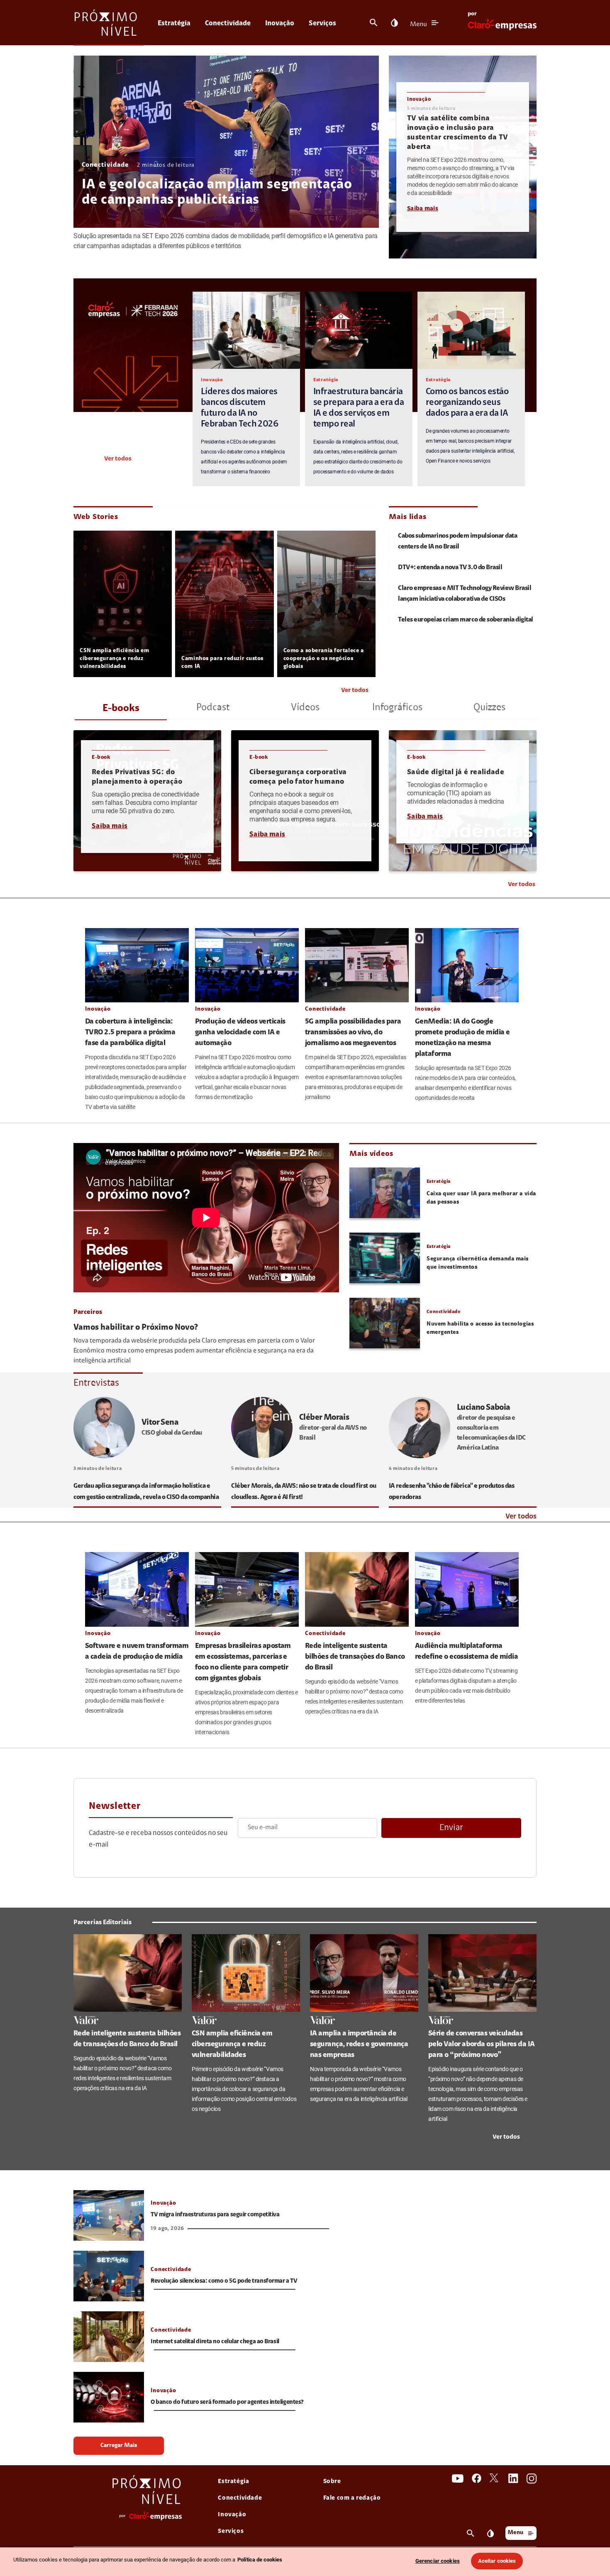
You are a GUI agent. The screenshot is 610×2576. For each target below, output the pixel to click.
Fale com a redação (352, 2498)
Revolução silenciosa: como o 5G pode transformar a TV (224, 2281)
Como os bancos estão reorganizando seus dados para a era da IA (467, 403)
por (472, 14)
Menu (418, 24)
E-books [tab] (121, 709)
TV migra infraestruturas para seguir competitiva (215, 2215)
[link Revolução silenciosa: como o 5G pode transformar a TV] (109, 2276)
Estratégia (174, 23)
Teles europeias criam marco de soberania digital (466, 620)
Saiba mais (423, 209)
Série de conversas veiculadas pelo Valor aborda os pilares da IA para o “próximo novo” (482, 2045)
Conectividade (228, 23)
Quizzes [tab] (489, 708)
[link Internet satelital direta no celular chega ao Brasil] (109, 2337)
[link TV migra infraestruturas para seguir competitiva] (109, 2215)
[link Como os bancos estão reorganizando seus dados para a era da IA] (471, 330)
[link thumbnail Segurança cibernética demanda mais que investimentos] (385, 1258)
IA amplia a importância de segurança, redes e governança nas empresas (359, 2045)
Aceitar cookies (497, 2561)
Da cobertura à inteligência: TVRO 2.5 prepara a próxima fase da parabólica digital (130, 1033)
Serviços (322, 23)
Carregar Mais (119, 2446)
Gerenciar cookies (438, 2561)
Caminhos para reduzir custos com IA (222, 663)
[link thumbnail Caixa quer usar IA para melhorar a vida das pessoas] (385, 1193)
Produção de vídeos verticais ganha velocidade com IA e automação (240, 1033)
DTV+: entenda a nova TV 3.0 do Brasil (450, 568)
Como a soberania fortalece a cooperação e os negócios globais (324, 659)
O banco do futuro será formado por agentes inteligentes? (227, 2402)
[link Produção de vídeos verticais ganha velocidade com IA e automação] (247, 965)
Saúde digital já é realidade (456, 773)
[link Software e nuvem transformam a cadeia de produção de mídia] (137, 1589)
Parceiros (88, 1312)
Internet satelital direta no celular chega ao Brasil (215, 2342)
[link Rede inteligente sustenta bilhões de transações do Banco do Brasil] (357, 1589)
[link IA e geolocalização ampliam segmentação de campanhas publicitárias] (226, 142)
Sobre (332, 2482)
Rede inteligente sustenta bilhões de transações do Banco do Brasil (355, 1657)
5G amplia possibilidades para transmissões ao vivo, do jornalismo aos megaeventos (353, 1033)
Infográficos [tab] (397, 708)
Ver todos (118, 459)
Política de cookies (260, 2560)
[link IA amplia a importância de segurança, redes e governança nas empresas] (364, 1973)
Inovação (280, 23)
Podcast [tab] (213, 708)
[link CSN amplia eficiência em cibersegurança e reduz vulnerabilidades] (246, 1973)
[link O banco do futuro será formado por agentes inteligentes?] (109, 2397)
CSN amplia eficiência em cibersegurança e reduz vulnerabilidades (114, 659)
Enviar (451, 1828)
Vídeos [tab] (305, 708)
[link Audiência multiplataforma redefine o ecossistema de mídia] (467, 1589)
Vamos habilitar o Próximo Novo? (136, 1328)
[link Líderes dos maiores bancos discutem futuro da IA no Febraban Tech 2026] (246, 330)
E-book (101, 757)
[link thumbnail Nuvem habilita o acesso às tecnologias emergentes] (385, 1323)
